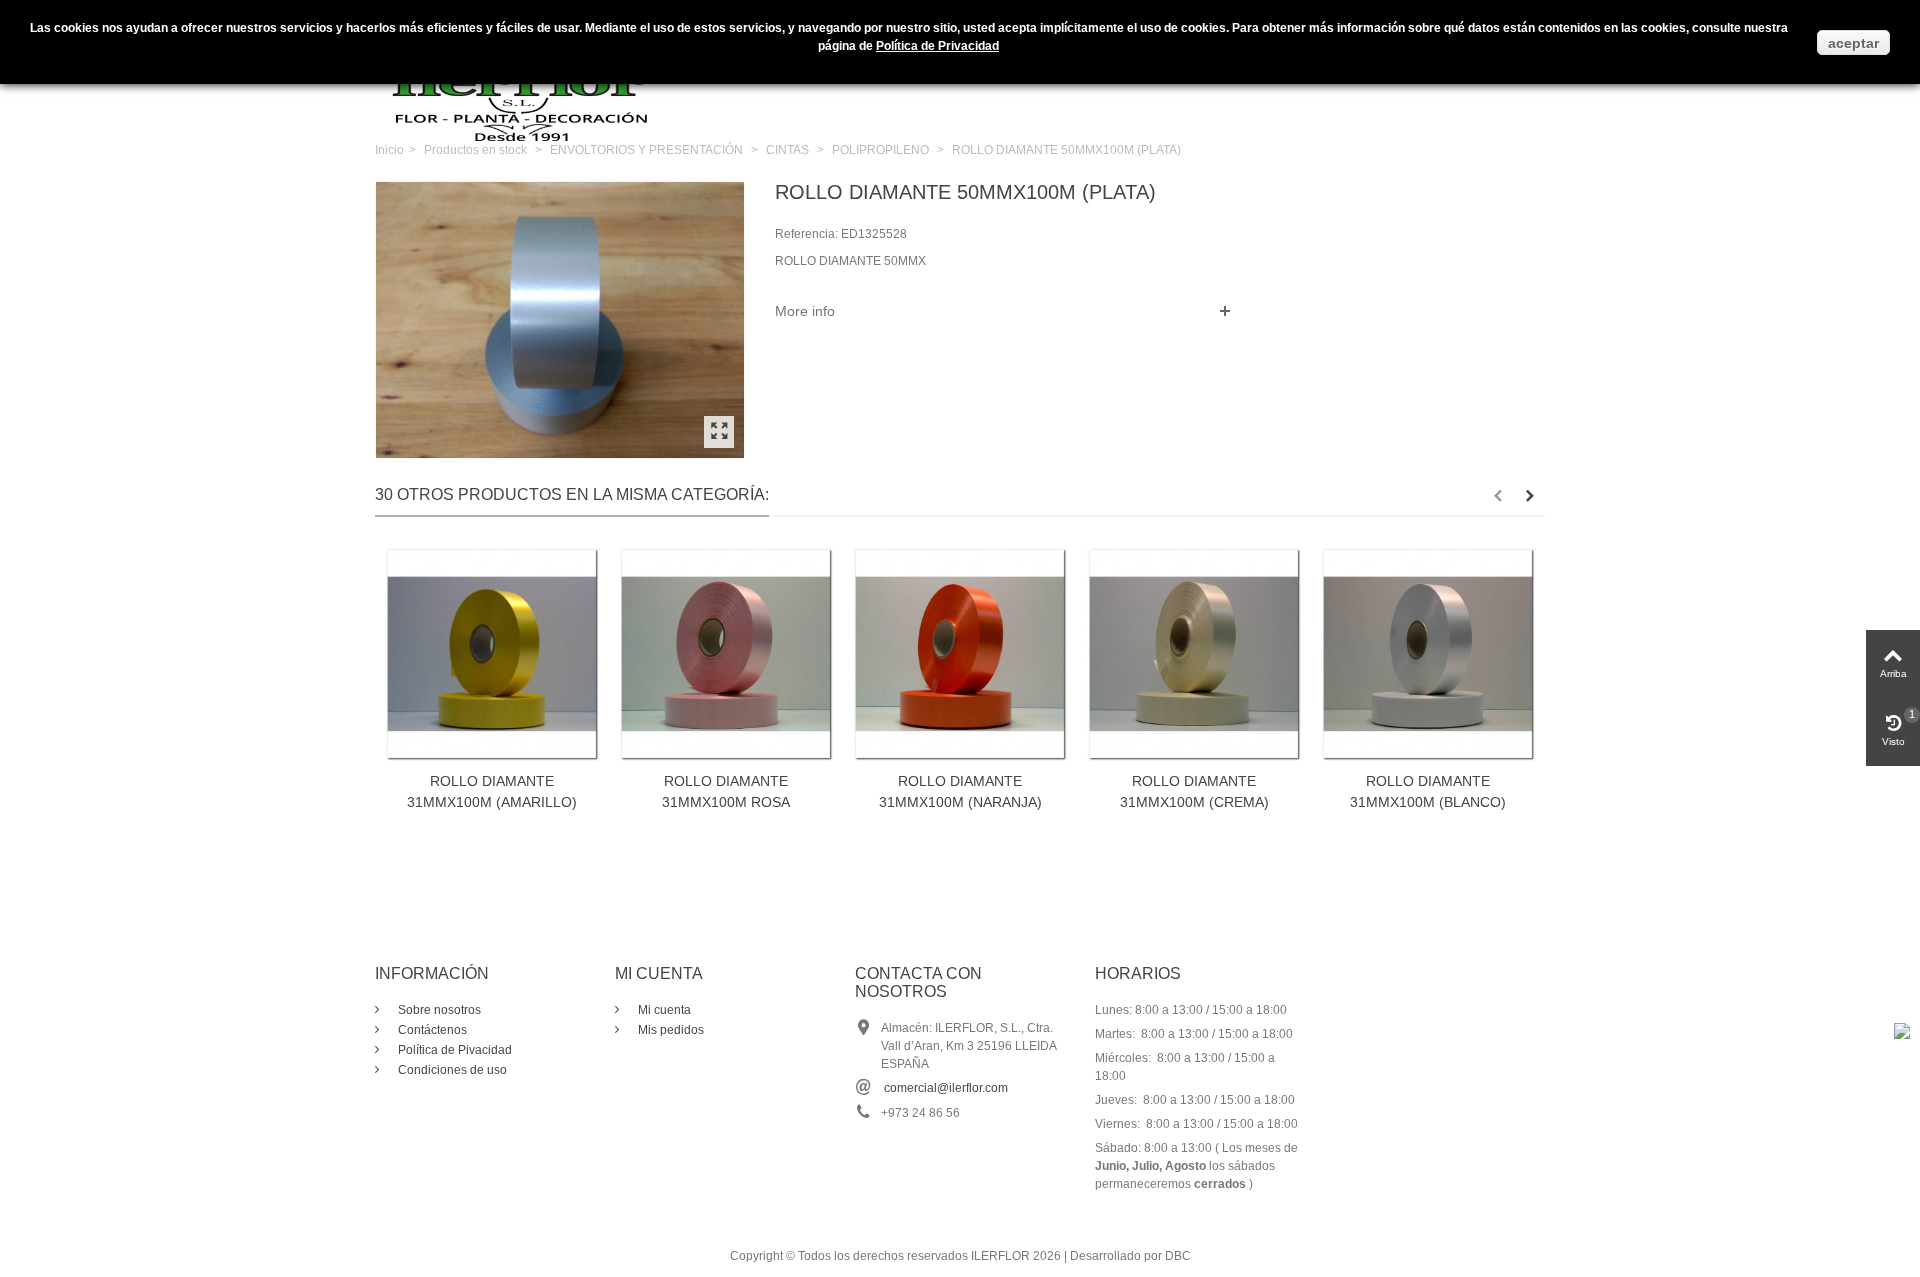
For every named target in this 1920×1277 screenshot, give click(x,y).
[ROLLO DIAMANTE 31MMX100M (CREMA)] (1194, 654)
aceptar (1853, 43)
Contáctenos (431, 1030)
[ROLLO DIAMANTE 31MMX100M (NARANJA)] (960, 654)
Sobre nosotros (438, 1010)
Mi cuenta (663, 1010)
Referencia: (806, 234)
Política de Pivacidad (453, 1050)
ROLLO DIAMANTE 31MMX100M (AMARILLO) (492, 791)
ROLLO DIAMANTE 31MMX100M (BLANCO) (1428, 791)
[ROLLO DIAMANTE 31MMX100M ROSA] (726, 654)
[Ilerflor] (525, 85)
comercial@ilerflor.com (946, 1088)
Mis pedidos (669, 1030)
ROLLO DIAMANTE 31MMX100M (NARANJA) (960, 791)
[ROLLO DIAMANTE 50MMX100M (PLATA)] (719, 432)
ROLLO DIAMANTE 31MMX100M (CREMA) (1194, 791)
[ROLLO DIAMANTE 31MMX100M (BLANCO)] (1428, 654)
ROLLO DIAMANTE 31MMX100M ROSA (726, 791)
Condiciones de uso (451, 1070)
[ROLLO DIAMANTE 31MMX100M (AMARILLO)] (492, 654)
